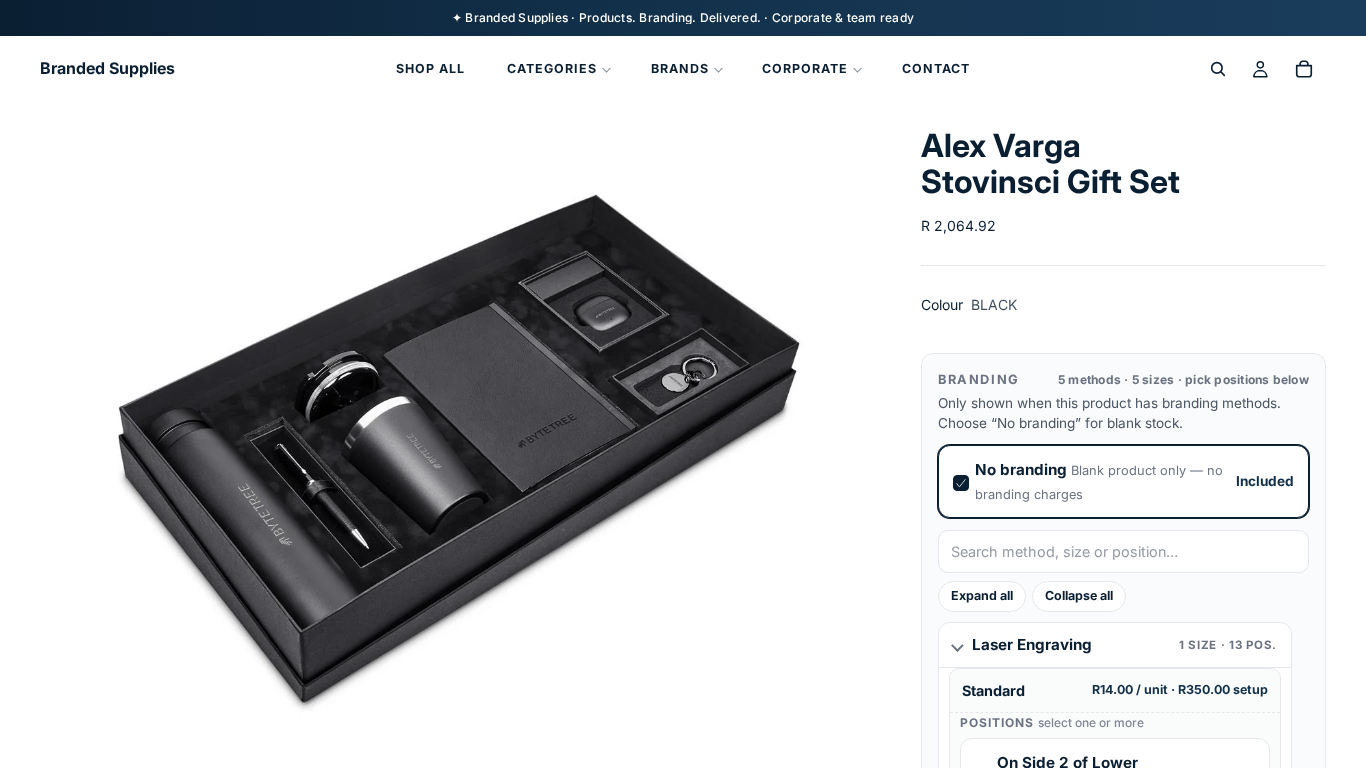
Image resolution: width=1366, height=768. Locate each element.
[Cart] (1304, 69)
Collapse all (1079, 595)
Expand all (982, 595)
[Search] (1218, 69)
